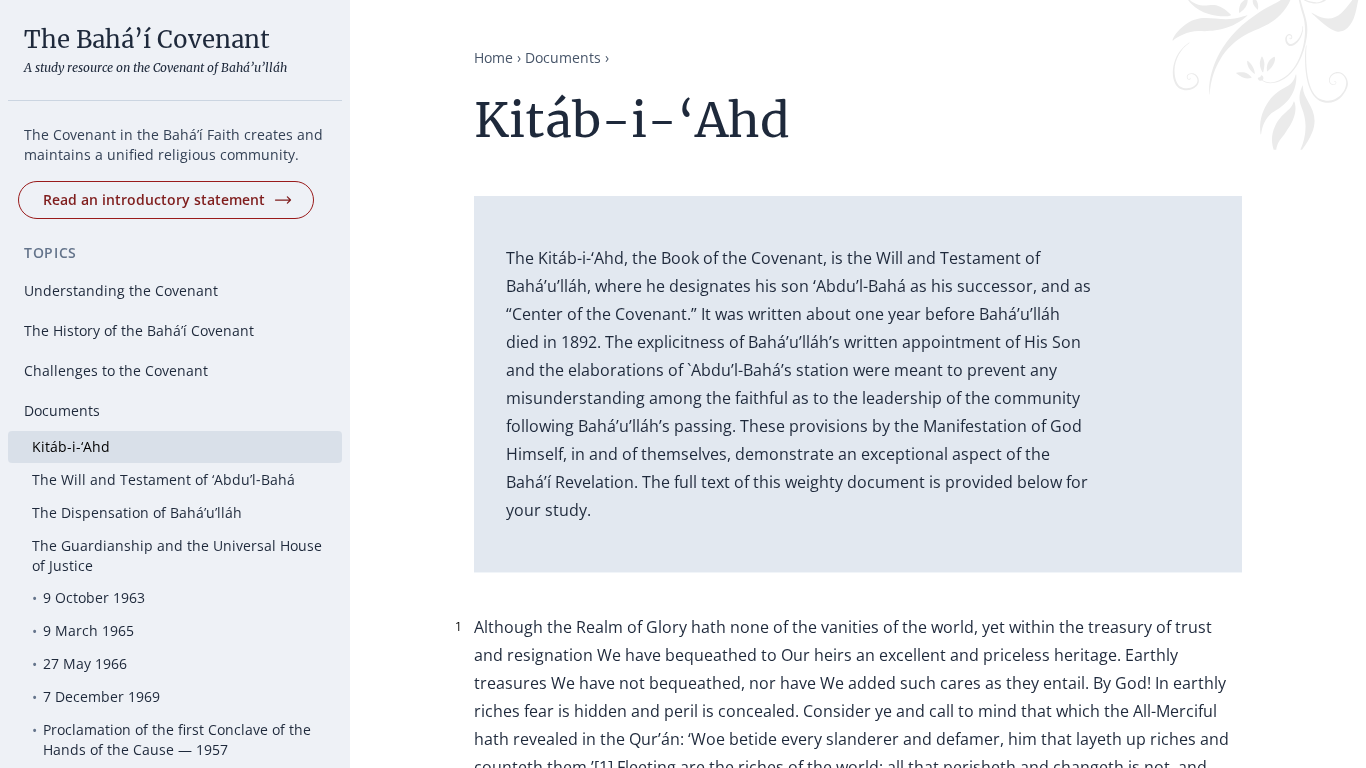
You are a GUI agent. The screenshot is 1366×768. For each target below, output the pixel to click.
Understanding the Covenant (121, 290)
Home (493, 57)
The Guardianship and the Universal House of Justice (177, 555)
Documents (62, 410)
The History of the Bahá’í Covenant (139, 330)
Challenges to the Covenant (116, 370)
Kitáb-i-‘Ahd (71, 446)
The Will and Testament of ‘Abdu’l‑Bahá (163, 479)
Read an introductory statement (154, 199)
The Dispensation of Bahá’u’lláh (137, 512)
